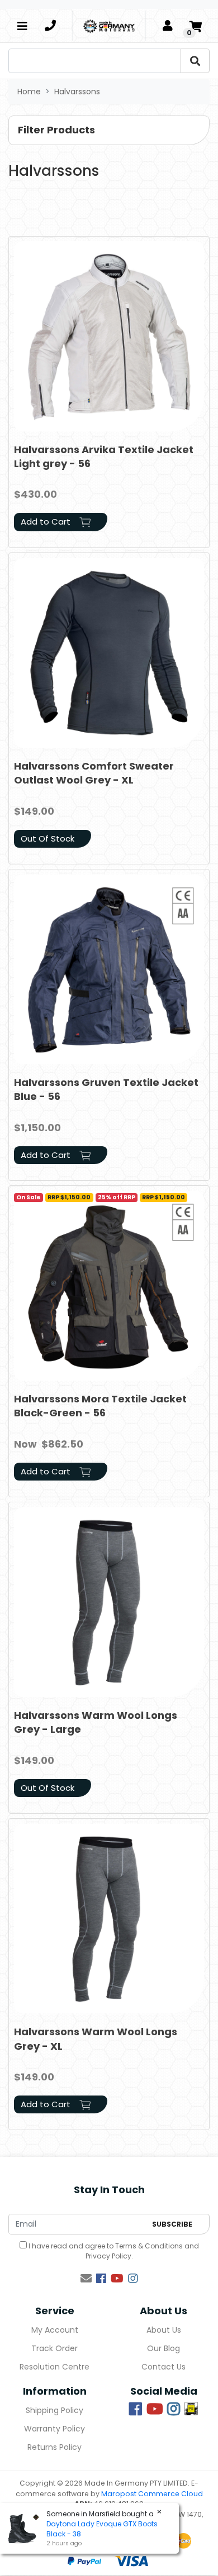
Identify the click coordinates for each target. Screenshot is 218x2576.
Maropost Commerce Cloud (152, 2494)
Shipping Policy (54, 2410)
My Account (55, 2330)
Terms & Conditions (149, 2246)
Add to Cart (47, 522)
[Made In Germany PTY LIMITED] (109, 26)
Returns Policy (54, 2447)
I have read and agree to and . (113, 2251)
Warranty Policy (54, 2429)
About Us (164, 2330)
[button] (109, 130)
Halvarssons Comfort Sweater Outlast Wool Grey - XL (94, 773)
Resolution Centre (54, 2367)
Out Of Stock (48, 838)
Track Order (54, 2348)
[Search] (195, 61)
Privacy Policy (108, 2256)
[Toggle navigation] (22, 26)
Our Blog (163, 2348)
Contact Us (163, 2367)
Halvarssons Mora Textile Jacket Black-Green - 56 (100, 1406)
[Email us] (86, 2279)
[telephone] (50, 26)
